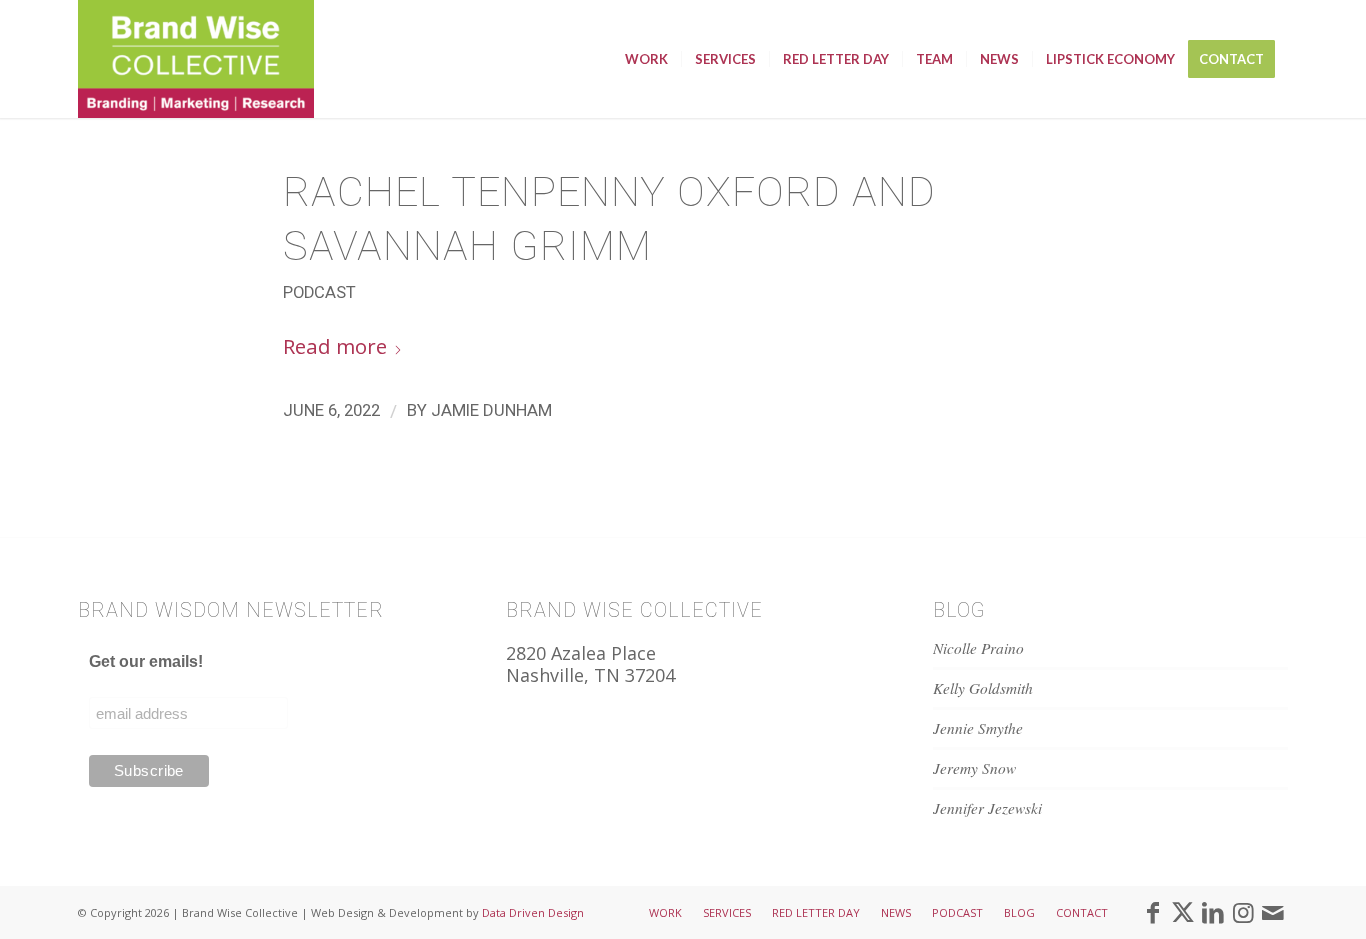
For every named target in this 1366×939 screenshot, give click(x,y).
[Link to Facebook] (1153, 912)
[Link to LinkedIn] (1213, 912)
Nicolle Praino (978, 648)
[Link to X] (1183, 912)
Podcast (319, 292)
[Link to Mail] (1273, 912)
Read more (335, 346)
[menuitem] (646, 59)
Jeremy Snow (974, 768)
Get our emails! (146, 661)
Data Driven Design (533, 912)
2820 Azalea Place (581, 653)
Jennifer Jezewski (987, 808)
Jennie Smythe (978, 728)
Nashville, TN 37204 (590, 675)
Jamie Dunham (491, 410)
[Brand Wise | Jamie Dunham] (196, 59)
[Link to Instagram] (1243, 912)
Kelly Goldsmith (983, 688)
